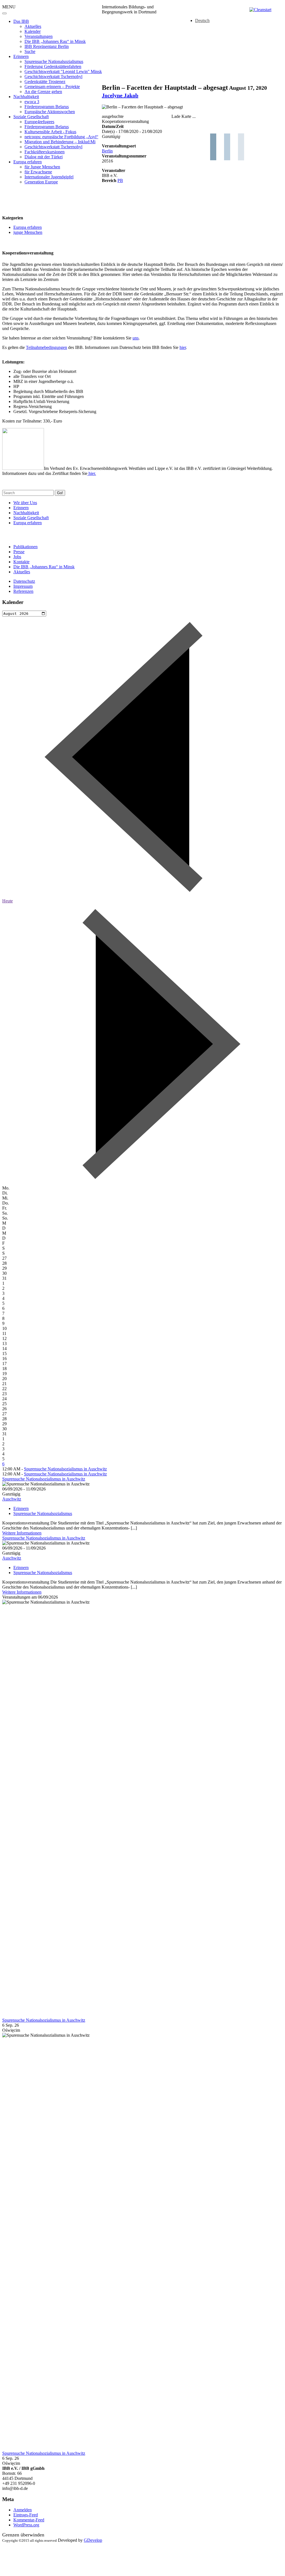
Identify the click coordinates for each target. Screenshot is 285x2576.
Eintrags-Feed (26, 2515)
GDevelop (93, 2540)
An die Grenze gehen (43, 92)
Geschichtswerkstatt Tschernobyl (53, 77)
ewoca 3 (32, 102)
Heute (8, 901)
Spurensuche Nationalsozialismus (54, 61)
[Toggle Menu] (4, 13)
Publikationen (25, 547)
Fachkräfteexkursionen (45, 152)
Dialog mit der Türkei (44, 157)
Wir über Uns (25, 503)
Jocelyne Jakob (120, 95)
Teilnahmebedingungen (46, 347)
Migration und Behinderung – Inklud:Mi (60, 142)
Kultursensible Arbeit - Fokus (50, 132)
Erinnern (21, 56)
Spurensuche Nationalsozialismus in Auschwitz (65, 1469)
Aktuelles (33, 26)
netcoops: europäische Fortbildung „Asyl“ (61, 137)
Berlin (107, 151)
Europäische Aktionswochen (50, 112)
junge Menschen (28, 232)
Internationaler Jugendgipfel (49, 177)
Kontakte (21, 562)
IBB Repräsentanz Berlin (47, 46)
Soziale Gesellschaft (31, 117)
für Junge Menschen (42, 167)
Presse (19, 552)
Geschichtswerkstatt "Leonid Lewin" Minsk (63, 71)
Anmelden (23, 2510)
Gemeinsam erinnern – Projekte (52, 87)
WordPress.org (26, 2525)
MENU (9, 7)
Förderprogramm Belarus (47, 107)
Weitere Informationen (22, 1533)
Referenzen (23, 591)
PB (120, 180)
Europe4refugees (39, 122)
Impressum (23, 586)
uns (136, 338)
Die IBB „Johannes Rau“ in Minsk (55, 41)
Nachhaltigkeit (26, 97)
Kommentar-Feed (29, 2520)
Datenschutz (24, 581)
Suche (30, 51)
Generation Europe (41, 182)
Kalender (33, 31)
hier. (92, 473)
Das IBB (21, 21)
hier (183, 347)
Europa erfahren (28, 162)
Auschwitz (12, 1499)
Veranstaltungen (39, 36)
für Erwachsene (38, 172)
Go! (60, 493)
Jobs (17, 557)
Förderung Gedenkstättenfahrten (53, 66)
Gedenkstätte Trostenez (45, 82)
